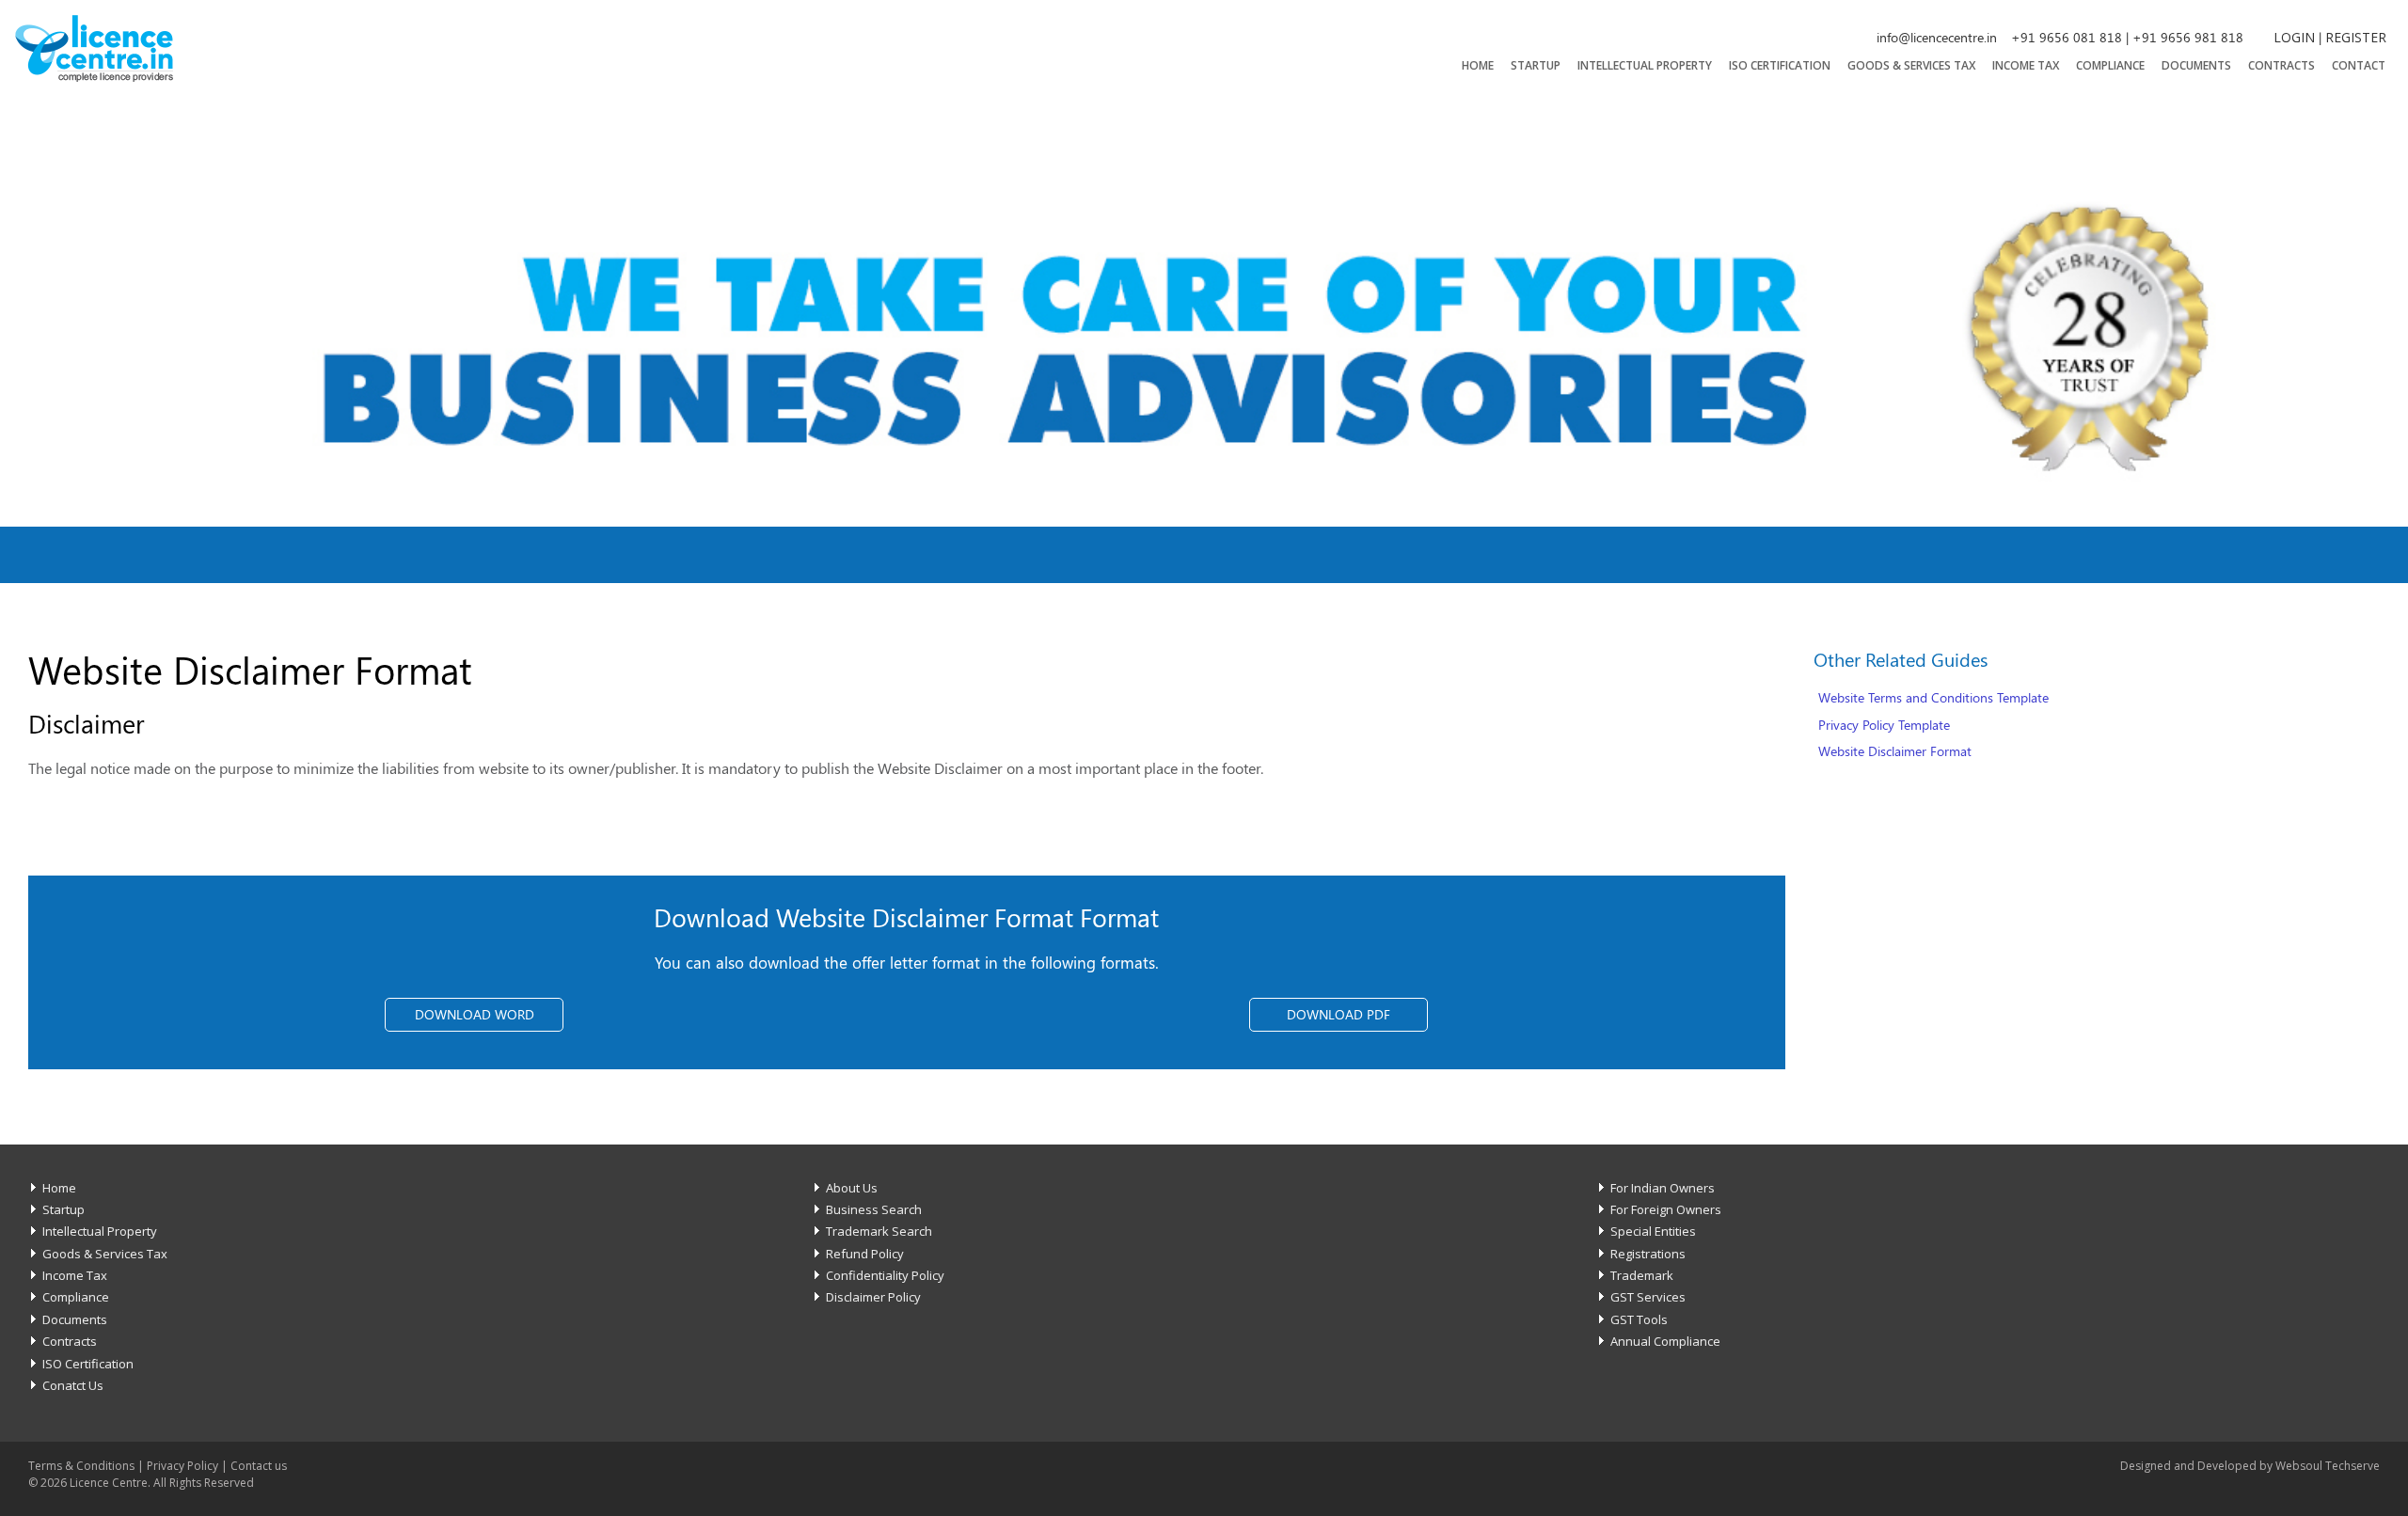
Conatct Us (73, 1385)
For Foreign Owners (1666, 1209)
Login (2294, 37)
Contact (2359, 65)
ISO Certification (1780, 65)
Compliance (2110, 65)
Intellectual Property (1645, 65)
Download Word (475, 1014)
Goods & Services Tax (1911, 65)
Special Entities (1653, 1231)
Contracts (2281, 65)
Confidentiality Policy (885, 1275)
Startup (1536, 65)
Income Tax (2026, 65)
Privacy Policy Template (1884, 725)
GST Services (1648, 1297)
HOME (1478, 65)
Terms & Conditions (81, 1466)
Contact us (259, 1466)
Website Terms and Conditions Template (1933, 697)
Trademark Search (879, 1231)
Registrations (1648, 1254)
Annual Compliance (1665, 1341)
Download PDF (1339, 1014)
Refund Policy (865, 1254)
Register (2356, 37)
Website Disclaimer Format (1895, 751)
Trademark (1642, 1275)
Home (59, 1188)
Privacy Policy (182, 1466)
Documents (2196, 65)
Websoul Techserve (2328, 1466)
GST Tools (1639, 1319)
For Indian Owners (1663, 1188)
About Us (852, 1188)
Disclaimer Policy (873, 1297)
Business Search (874, 1209)
